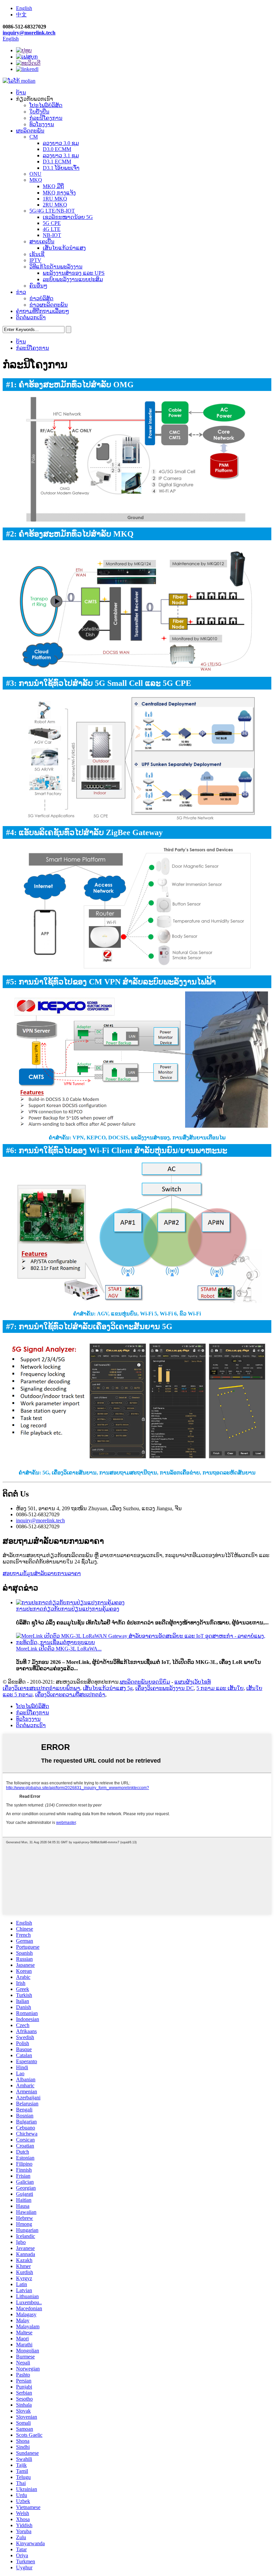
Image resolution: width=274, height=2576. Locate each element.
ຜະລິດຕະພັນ (30, 131)
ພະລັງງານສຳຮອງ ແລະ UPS (74, 273)
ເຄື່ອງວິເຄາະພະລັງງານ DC (165, 1688)
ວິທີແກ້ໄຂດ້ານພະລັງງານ (56, 267)
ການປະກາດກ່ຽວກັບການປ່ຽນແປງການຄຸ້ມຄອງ (68, 1609)
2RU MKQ (55, 205)
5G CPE (52, 223)
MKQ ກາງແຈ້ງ (59, 193)
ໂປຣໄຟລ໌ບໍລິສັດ (46, 105)
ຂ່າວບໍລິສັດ (41, 298)
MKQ (36, 180)
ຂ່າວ (21, 292)
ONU (35, 174)
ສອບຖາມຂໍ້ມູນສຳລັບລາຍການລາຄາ (42, 1573)
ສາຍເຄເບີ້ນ (42, 241)
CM (34, 137)
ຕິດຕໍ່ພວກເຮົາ (31, 317)
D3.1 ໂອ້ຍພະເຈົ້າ (61, 168)
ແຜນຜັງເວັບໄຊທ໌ (193, 1682)
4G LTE (52, 229)
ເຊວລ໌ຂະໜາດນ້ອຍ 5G (68, 217)
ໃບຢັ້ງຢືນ (39, 112)
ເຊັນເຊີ (37, 254)
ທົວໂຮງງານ (42, 124)
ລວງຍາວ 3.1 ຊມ (61, 155)
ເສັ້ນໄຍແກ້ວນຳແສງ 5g (108, 1688)
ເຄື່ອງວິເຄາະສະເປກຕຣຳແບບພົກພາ (41, 1688)
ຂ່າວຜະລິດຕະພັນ (49, 305)
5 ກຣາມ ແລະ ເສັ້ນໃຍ (220, 1688)
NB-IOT (52, 235)
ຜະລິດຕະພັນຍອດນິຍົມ (145, 1682)
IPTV (35, 260)
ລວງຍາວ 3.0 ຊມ (61, 143)
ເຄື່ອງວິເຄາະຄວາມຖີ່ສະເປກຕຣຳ (70, 1695)
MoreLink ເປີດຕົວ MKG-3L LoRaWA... (59, 1649)
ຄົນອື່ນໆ (38, 286)
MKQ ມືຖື (53, 186)
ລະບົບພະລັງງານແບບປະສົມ (73, 279)
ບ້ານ (21, 93)
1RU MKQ (55, 199)
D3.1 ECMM (57, 162)
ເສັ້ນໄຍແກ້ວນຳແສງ (64, 248)
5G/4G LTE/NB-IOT (52, 211)
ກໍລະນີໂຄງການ (46, 118)
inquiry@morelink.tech (29, 33)
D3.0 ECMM (57, 149)
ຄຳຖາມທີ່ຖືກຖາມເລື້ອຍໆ (43, 311)
